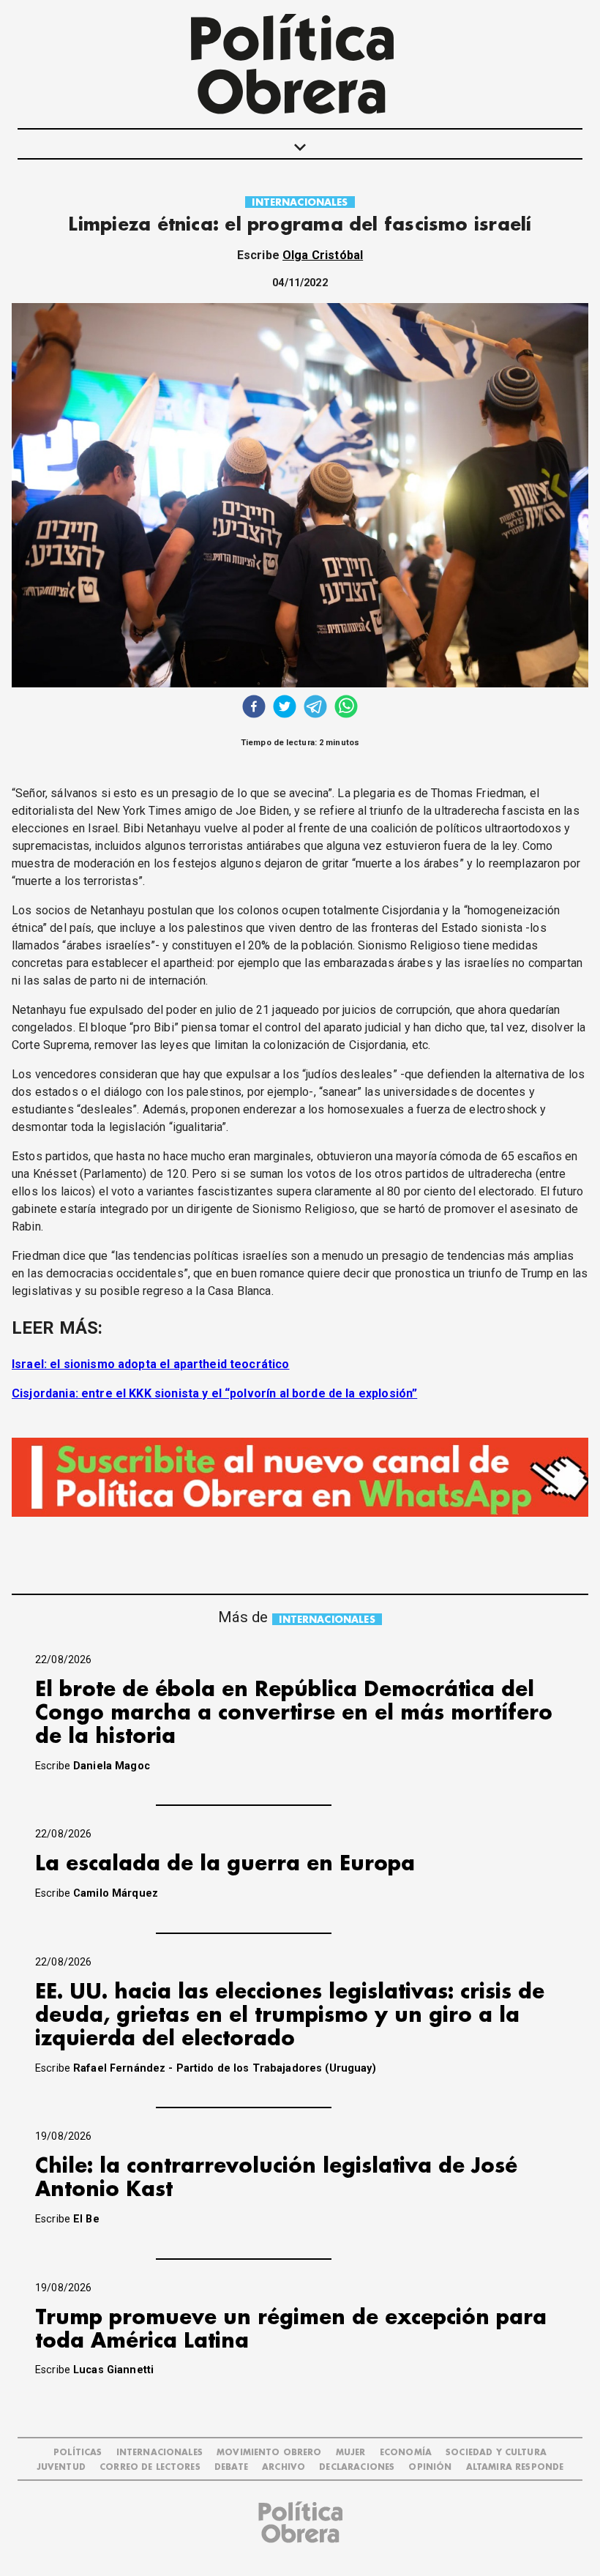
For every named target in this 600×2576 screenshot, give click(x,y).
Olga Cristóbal (323, 255)
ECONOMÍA (406, 2453)
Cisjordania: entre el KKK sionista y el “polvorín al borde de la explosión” (214, 1393)
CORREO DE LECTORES (150, 2467)
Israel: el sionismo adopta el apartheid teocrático (151, 1364)
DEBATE (231, 2467)
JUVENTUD (61, 2467)
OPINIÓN (430, 2467)
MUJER (351, 2453)
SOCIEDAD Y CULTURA (496, 2453)
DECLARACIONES (357, 2467)
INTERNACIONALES (300, 202)
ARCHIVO (284, 2467)
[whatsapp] (346, 708)
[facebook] (254, 708)
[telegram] (315, 708)
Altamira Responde (515, 2467)
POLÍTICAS (78, 2453)
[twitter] (285, 708)
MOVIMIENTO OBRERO (269, 2453)
